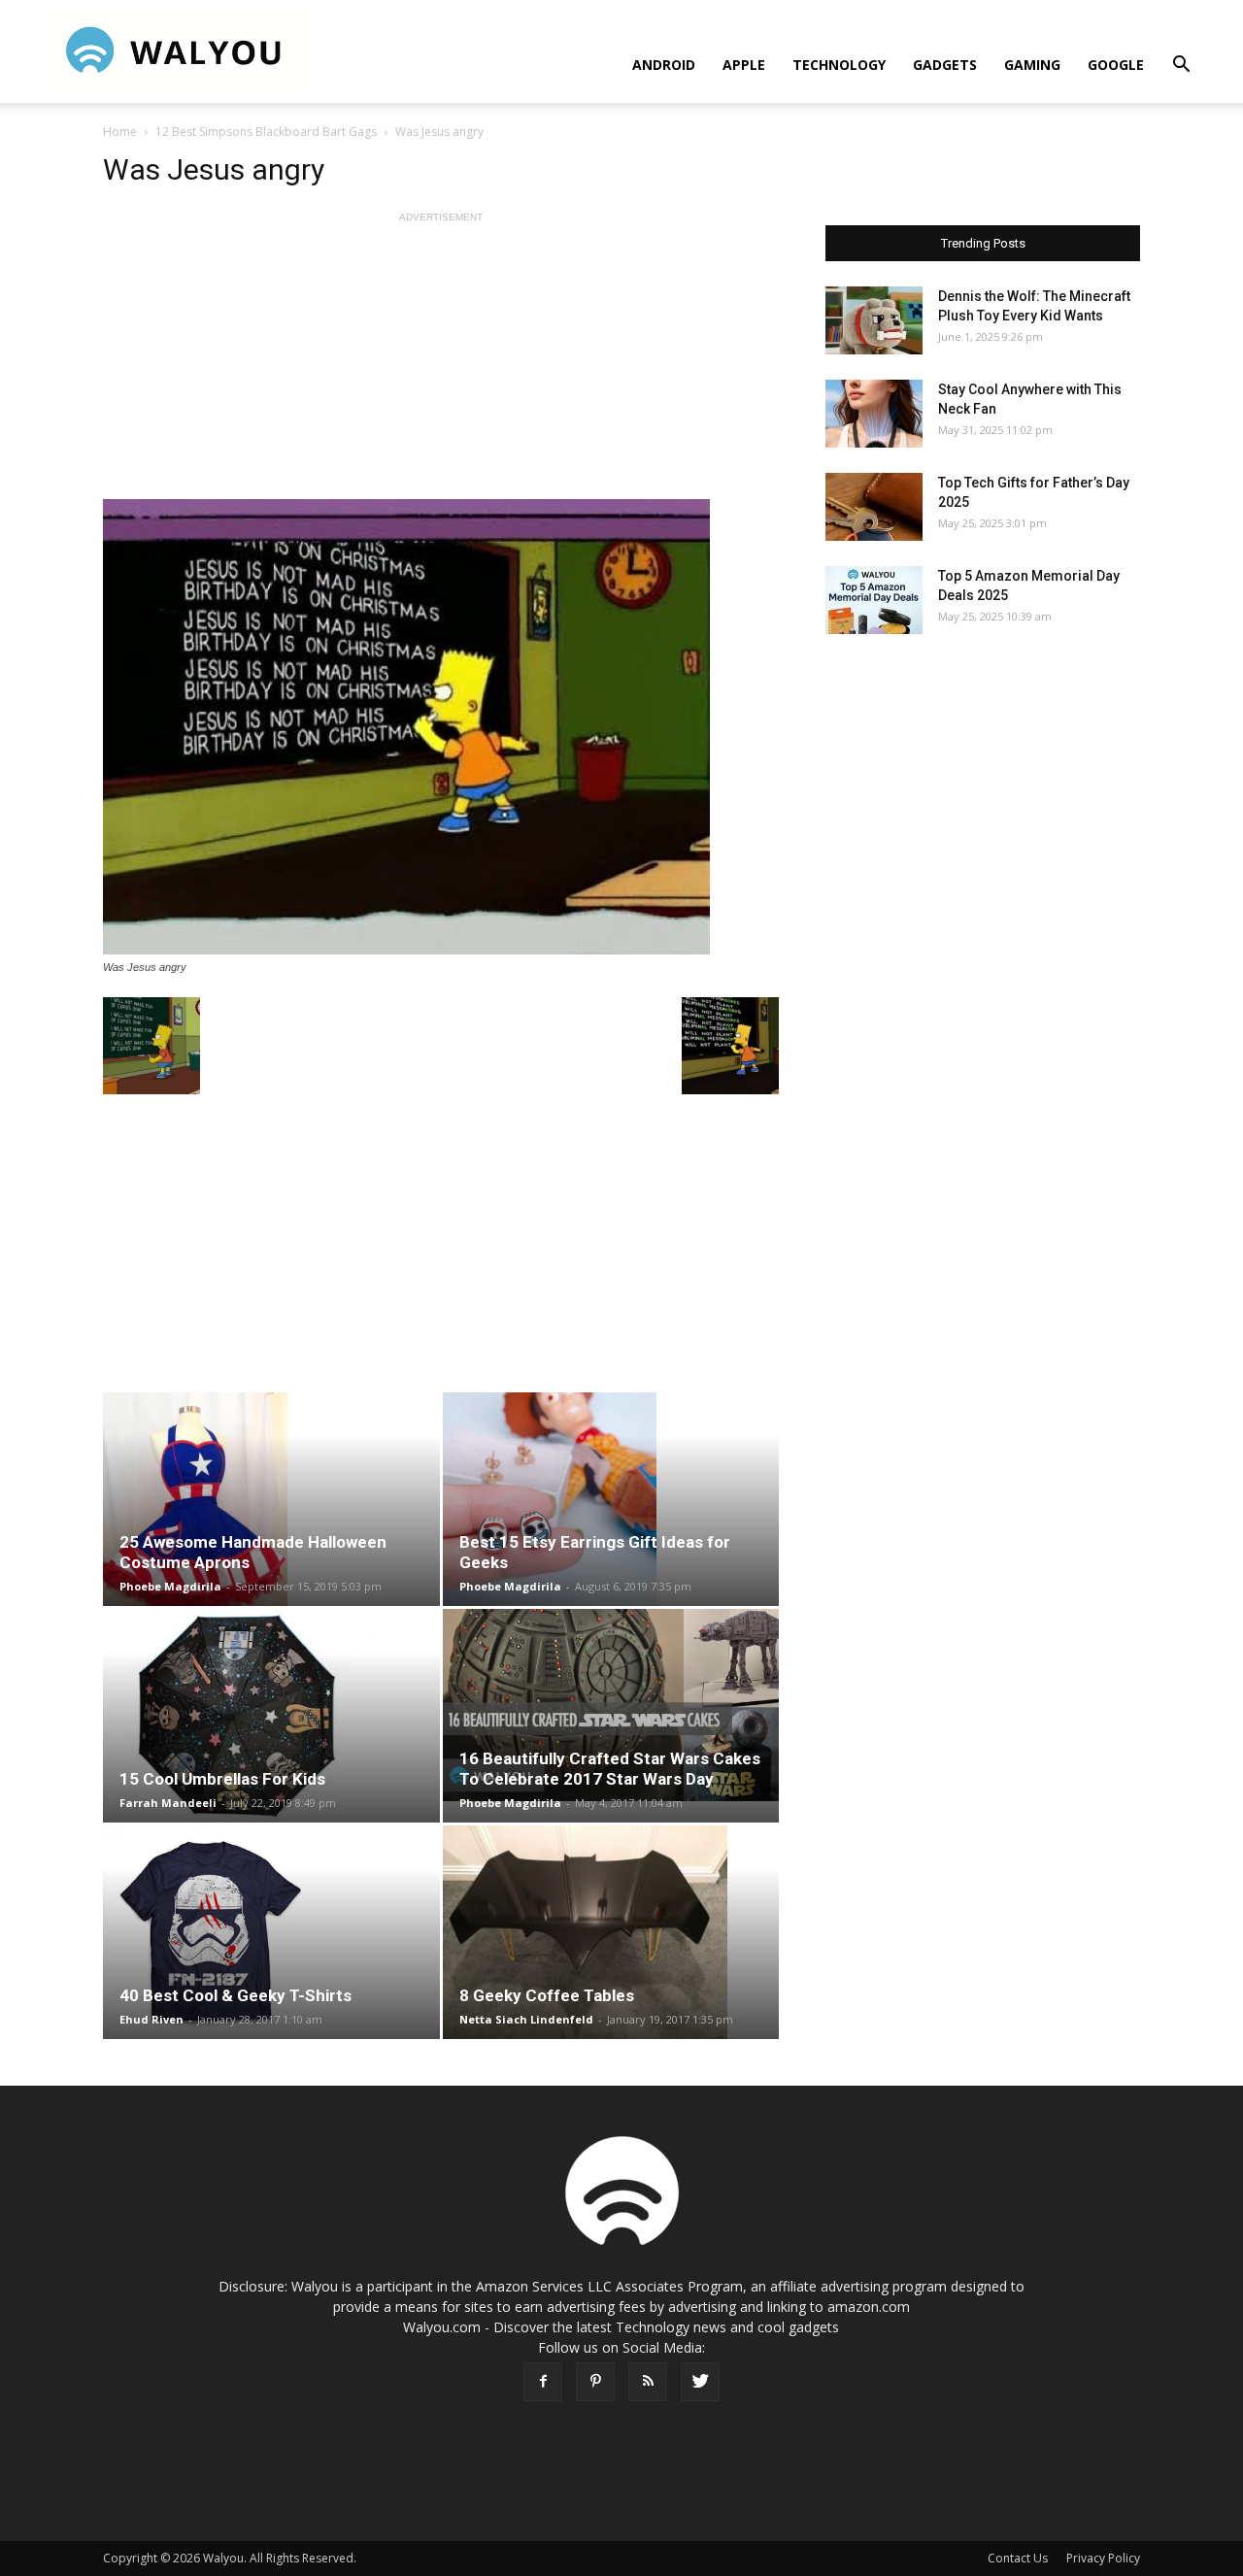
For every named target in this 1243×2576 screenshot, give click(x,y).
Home (120, 132)
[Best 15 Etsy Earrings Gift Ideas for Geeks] (611, 1499)
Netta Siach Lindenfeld (526, 2019)
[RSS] (648, 2382)
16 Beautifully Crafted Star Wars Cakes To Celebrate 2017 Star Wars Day (610, 1769)
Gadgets (945, 65)
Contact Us (1018, 2558)
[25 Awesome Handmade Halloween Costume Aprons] (271, 1499)
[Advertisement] (441, 363)
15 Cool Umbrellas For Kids (222, 1779)
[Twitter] (700, 2382)
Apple (744, 65)
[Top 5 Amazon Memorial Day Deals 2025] (874, 600)
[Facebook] (543, 2382)
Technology (839, 65)
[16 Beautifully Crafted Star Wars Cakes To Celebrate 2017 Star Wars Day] (611, 1705)
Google (1116, 65)
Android (664, 65)
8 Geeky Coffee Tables (547, 1995)
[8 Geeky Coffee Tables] (611, 1932)
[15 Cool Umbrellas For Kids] (271, 1716)
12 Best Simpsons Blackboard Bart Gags (266, 132)
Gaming (1032, 65)
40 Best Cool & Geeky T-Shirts (235, 1995)
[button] (1181, 67)
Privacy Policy (1103, 2558)
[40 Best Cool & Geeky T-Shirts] (271, 1932)
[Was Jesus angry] (441, 727)
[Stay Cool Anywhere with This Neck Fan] (874, 414)
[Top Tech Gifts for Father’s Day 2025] (874, 507)
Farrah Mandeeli (168, 1803)
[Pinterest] (595, 2382)
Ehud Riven (151, 2019)
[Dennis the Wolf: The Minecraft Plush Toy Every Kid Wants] (874, 320)
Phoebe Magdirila (170, 1586)
